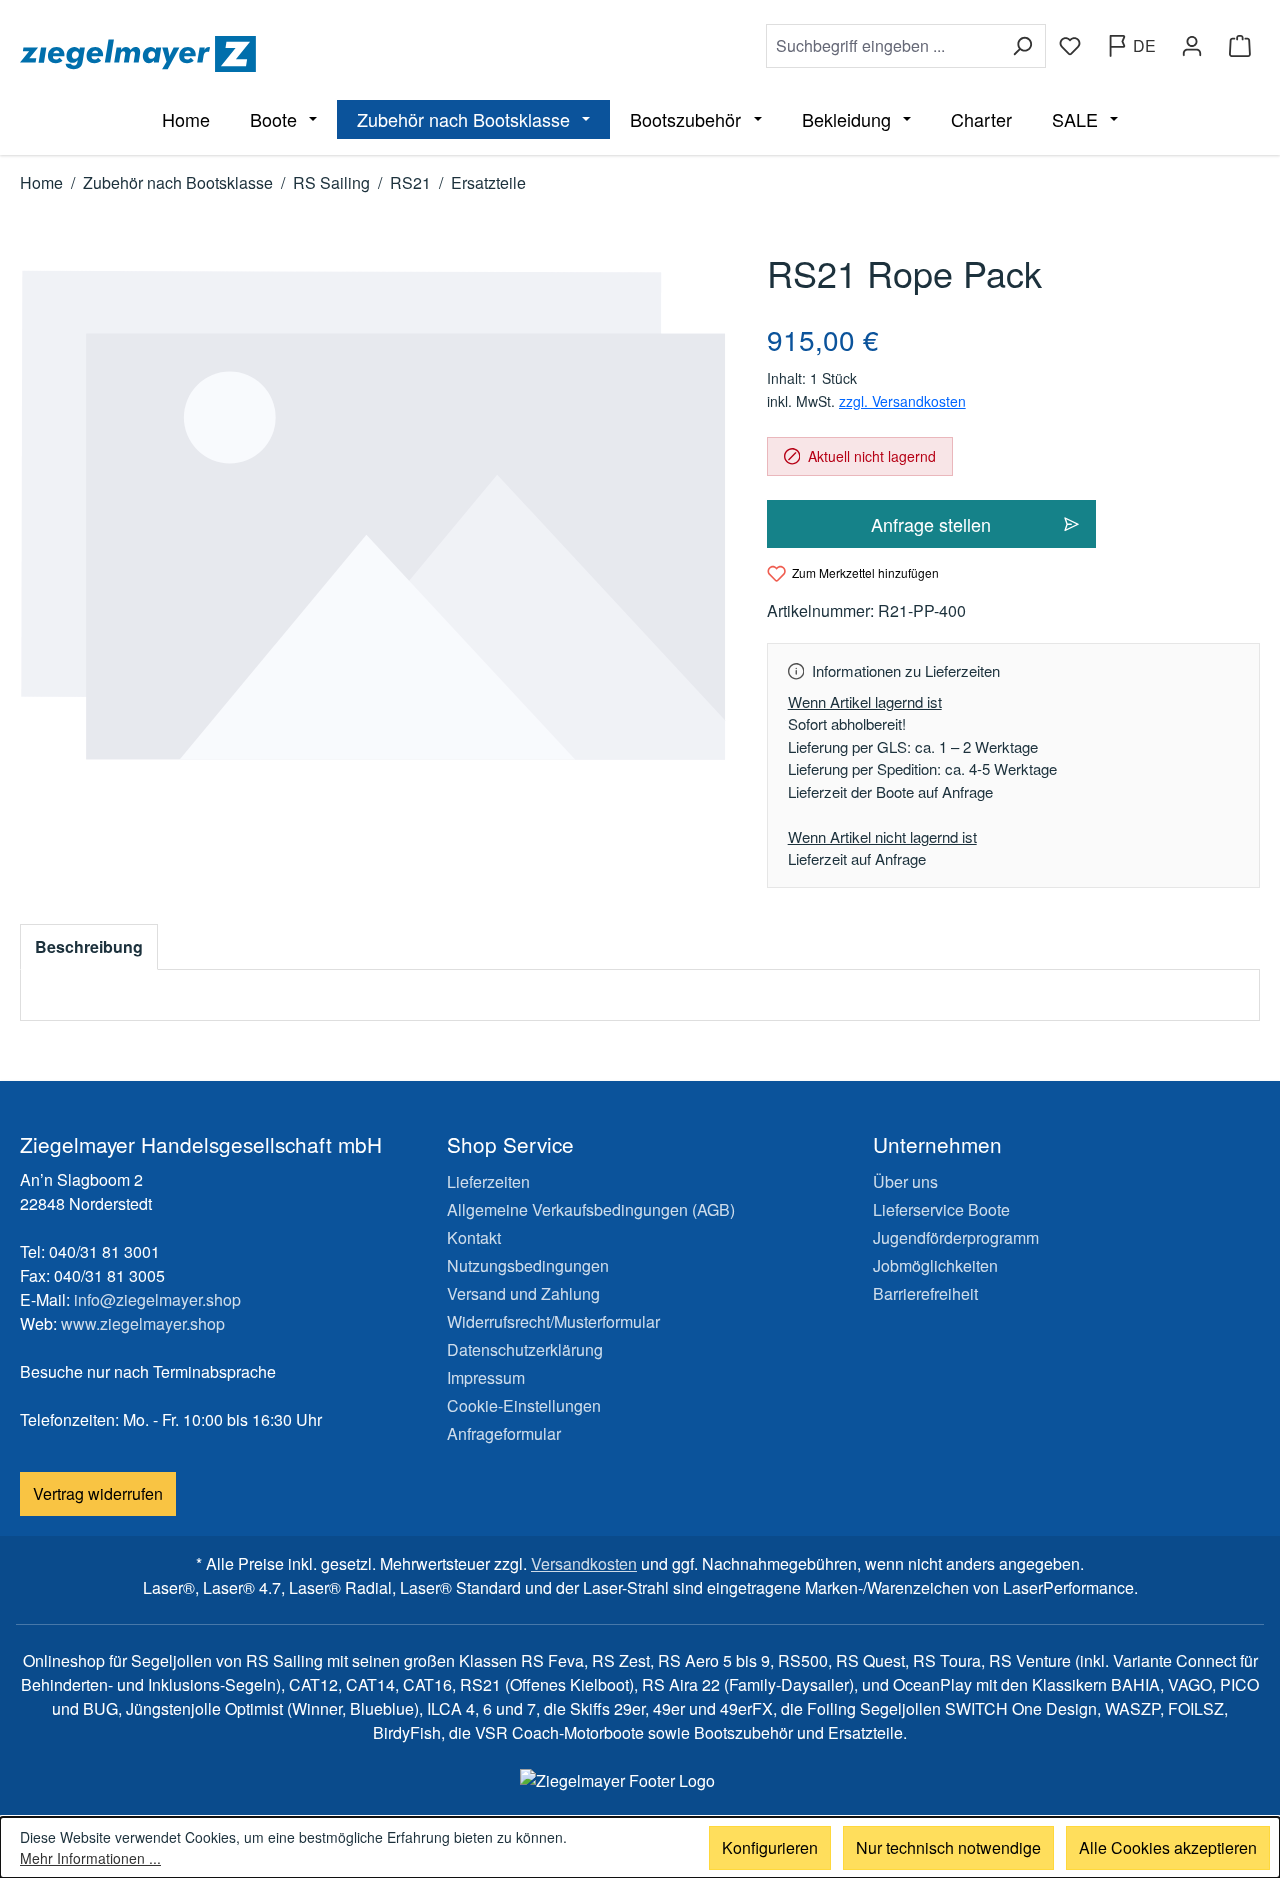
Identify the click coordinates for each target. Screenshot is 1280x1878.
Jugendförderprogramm (956, 1237)
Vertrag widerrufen (98, 1493)
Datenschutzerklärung (525, 1349)
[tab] (89, 947)
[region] (373, 515)
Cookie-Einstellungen (524, 1405)
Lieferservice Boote (941, 1209)
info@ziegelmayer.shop (157, 1299)
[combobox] (883, 46)
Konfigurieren (770, 1847)
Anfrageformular (504, 1433)
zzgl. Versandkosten (902, 401)
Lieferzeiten (488, 1181)
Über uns (905, 1181)
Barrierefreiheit (925, 1293)
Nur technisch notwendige (948, 1847)
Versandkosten (584, 1563)
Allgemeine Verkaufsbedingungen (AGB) (591, 1209)
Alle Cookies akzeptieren (1168, 1847)
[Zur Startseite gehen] (326, 54)
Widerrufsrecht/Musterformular (553, 1321)
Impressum (486, 1377)
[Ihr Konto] (1192, 46)
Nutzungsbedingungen (528, 1265)
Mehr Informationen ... (90, 1858)
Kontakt (474, 1237)
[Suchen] (1022, 46)
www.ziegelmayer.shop (143, 1323)
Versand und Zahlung (523, 1293)
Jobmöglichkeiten (935, 1265)
